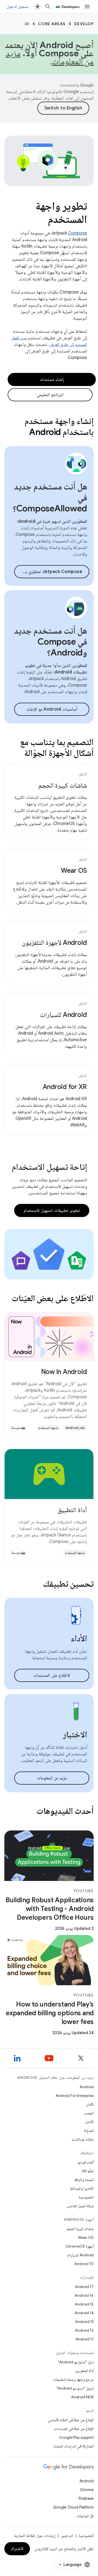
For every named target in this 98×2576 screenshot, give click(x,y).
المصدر (89, 2113)
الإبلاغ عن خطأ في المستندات (74, 2429)
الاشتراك (17, 2549)
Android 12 (84, 2330)
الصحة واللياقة (84, 2180)
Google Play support (76, 2437)
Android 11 (85, 2339)
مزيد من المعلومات (52, 1778)
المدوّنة (89, 2130)
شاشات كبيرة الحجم (63, 785)
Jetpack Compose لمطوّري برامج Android (48, 572)
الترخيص (67, 2536)
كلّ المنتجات (85, 2516)
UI (27, 24)
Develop (84, 24)
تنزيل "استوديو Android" (75, 2388)
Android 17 (84, 2287)
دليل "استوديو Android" (76, 2362)
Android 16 (84, 2295)
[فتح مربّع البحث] (48, 7)
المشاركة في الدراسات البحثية (74, 2446)
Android (87, 2087)
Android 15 (84, 2304)
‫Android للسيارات (63, 1015)
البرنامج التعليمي (50, 395)
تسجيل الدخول (17, 7)
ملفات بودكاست (83, 2139)
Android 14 (84, 2313)
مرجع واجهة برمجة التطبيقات (73, 2379)
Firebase (86, 2498)
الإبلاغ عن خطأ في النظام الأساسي (71, 2420)
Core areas (52, 24)
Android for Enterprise (75, 2096)
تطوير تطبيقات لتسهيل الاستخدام (52, 1210)
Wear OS (74, 871)
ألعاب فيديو (86, 2162)
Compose (78, 233)
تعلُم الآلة (88, 2171)
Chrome (87, 2490)
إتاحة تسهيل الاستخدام (49, 1167)
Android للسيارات (80, 2255)
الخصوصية (86, 2197)
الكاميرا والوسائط (82, 2188)
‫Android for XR (65, 1087)
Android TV (84, 2264)
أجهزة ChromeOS (79, 2246)
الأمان (90, 2104)
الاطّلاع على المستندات (52, 1675)
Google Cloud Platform (73, 2507)
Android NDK (82, 2397)
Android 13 (84, 2322)
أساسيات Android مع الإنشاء (52, 709)
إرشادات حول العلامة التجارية (35, 2536)
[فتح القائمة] (87, 7)
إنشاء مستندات (52, 379)
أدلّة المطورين (84, 2371)
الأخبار (89, 2122)
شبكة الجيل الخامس (80, 2206)
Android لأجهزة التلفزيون (54, 943)
